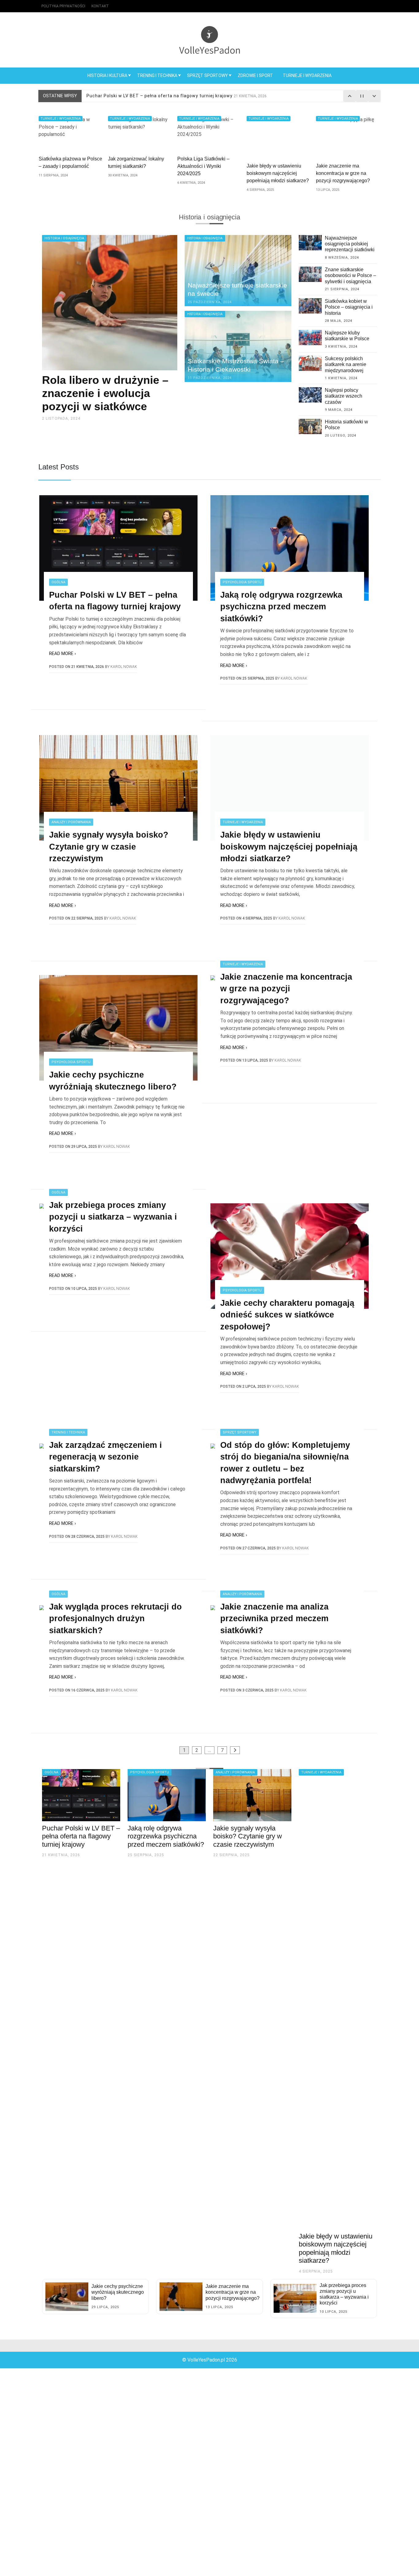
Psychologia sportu (242, 582)
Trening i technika (157, 75)
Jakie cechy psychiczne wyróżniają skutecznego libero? (113, 1081)
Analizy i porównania (71, 822)
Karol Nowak (124, 667)
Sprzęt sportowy (208, 75)
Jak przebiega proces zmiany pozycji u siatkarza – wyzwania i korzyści (113, 1217)
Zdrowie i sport (255, 75)
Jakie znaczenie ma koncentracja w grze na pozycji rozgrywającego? (286, 989)
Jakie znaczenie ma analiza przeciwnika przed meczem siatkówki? (274, 1619)
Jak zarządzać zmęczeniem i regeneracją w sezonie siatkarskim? (106, 1457)
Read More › (63, 654)
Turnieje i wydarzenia (307, 75)
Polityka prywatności (63, 6)
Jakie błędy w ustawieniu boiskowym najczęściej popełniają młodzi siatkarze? (289, 847)
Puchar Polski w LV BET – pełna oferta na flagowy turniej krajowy (115, 601)
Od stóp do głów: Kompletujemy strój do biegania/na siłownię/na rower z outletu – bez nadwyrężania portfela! (285, 1463)
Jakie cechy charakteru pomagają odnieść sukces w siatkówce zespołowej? (287, 1315)
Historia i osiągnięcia (64, 238)
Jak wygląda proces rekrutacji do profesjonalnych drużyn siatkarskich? (115, 1619)
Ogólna (58, 582)
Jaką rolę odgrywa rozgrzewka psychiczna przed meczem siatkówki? (181, 96)
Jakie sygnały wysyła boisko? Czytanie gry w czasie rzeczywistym (109, 847)
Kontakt (100, 6)
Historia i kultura (107, 75)
